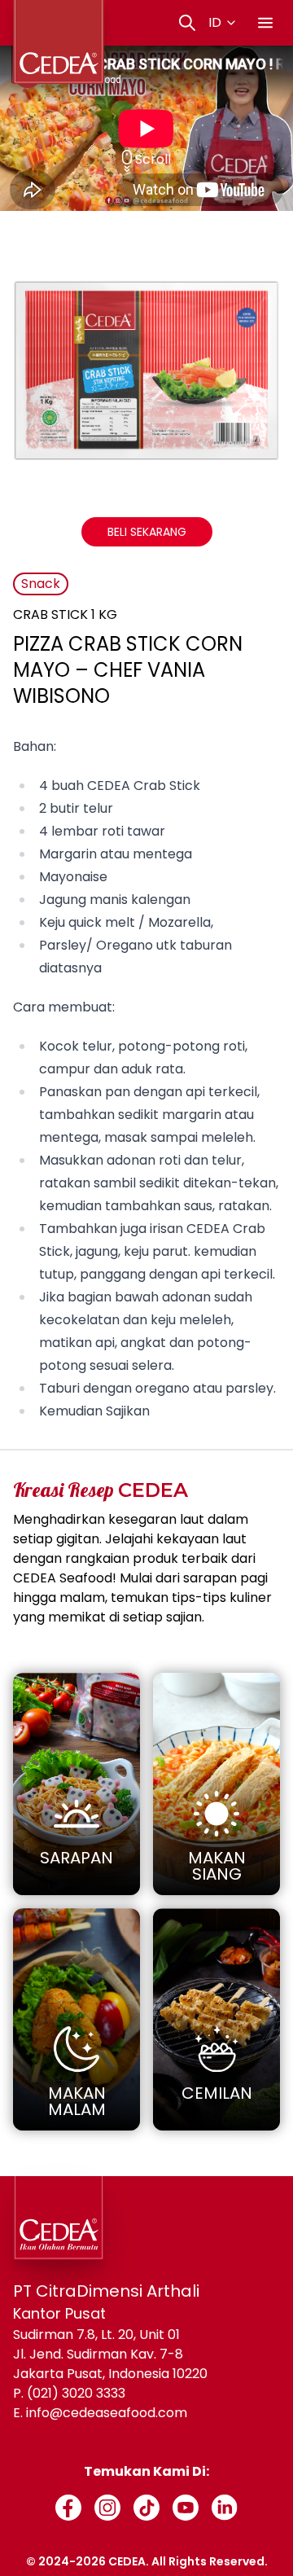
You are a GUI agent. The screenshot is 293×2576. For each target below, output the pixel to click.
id (215, 22)
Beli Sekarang (147, 532)
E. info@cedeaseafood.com (100, 2413)
